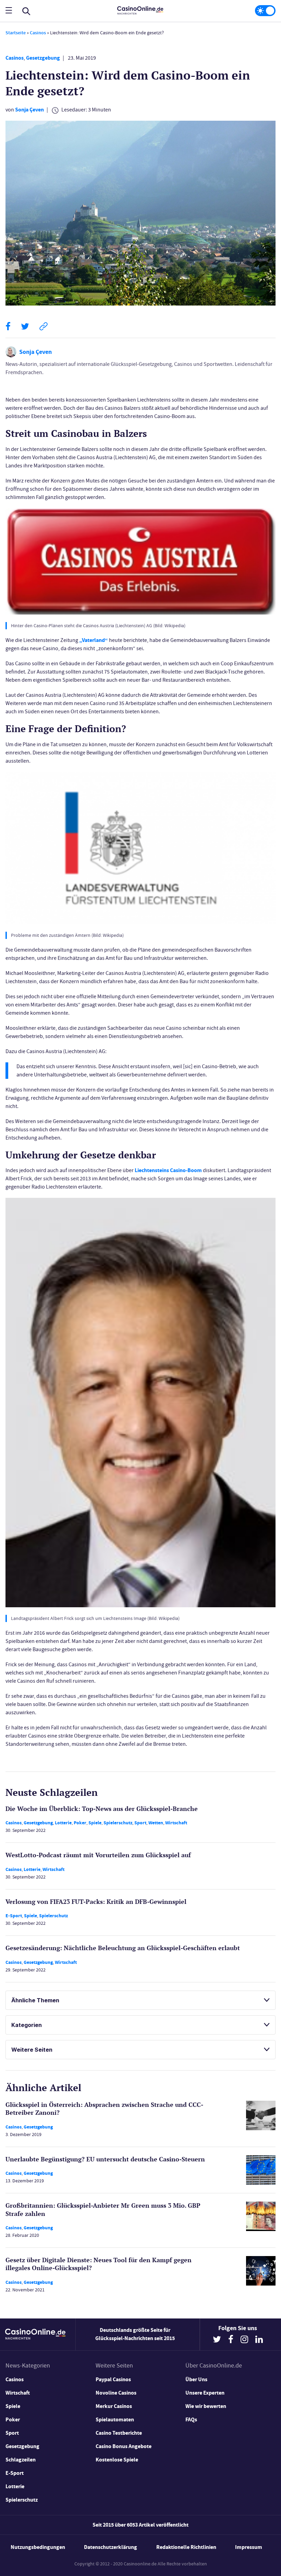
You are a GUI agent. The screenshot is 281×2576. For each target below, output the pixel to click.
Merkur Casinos (114, 2406)
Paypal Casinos (113, 2379)
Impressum (249, 2547)
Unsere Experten (205, 2393)
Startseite (16, 33)
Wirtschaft (176, 1823)
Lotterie (63, 1823)
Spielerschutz (118, 1823)
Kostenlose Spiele (117, 2460)
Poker (80, 1823)
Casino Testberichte (119, 2433)
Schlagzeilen (21, 2460)
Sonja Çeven (29, 110)
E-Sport (14, 1916)
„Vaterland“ (94, 640)
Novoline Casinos (116, 2393)
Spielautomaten (115, 2419)
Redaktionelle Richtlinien (186, 2547)
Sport (140, 1823)
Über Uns (196, 2379)
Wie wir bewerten (206, 2406)
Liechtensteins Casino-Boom (168, 1170)
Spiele (95, 1823)
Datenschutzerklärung (111, 2547)
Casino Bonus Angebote (124, 2446)
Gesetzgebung (43, 58)
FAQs (191, 2419)
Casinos (38, 33)
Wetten (156, 1823)
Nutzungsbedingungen (38, 2547)
